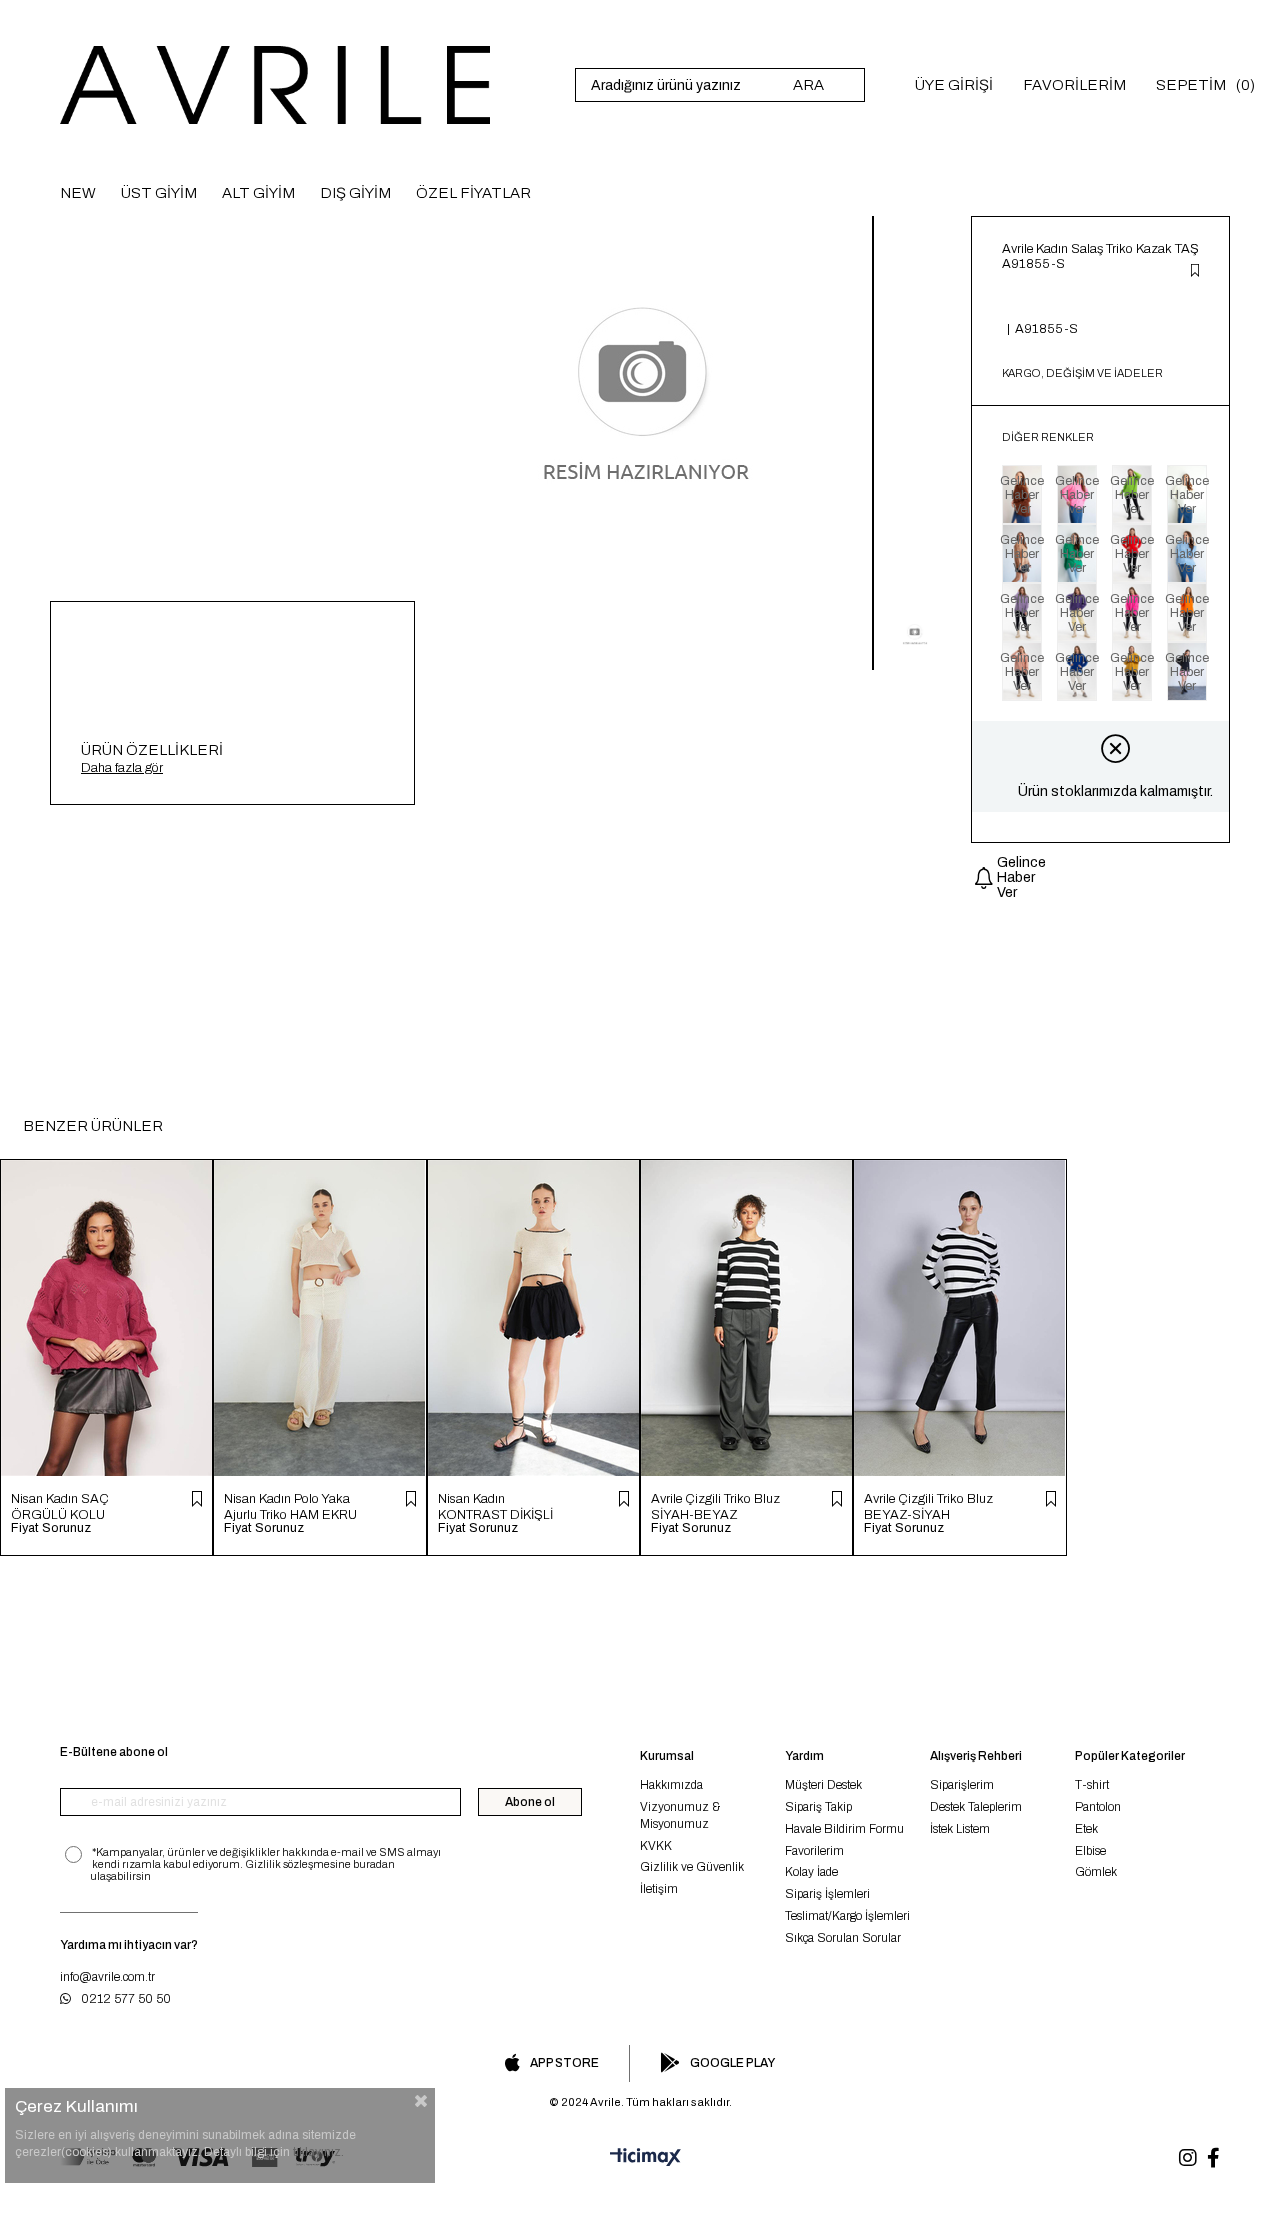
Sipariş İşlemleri (827, 1894)
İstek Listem (960, 1829)
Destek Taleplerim (976, 1807)
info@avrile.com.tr (107, 1977)
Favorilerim (814, 1851)
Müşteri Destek (823, 1785)
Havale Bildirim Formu (844, 1829)
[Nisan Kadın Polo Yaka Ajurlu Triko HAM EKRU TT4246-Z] (319, 1318)
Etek (1086, 1829)
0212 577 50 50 (126, 1999)
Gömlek (1096, 1872)
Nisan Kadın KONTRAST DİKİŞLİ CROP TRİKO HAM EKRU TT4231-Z (495, 1506)
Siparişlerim (962, 1785)
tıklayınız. (318, 2152)
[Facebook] (1213, 2158)
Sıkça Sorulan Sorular (843, 1938)
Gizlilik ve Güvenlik (692, 1867)
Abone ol (530, 1802)
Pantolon (1098, 1807)
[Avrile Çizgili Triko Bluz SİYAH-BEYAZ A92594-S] (746, 1318)
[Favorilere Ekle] (1195, 272)
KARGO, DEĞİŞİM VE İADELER (1082, 373)
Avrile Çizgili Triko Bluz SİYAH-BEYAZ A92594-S (715, 1506)
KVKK (656, 1846)
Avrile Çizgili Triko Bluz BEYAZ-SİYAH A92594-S (928, 1506)
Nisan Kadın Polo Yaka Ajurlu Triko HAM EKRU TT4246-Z (290, 1506)
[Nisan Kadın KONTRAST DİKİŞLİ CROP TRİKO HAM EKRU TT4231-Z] (533, 1318)
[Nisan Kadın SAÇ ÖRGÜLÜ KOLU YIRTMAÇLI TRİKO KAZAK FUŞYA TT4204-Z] (106, 1318)
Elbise (1090, 1851)
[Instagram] (1188, 2158)
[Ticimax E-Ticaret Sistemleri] (640, 2158)
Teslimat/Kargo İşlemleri (847, 1916)
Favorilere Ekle (197, 1499)
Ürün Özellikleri (152, 750)
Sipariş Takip (818, 1807)
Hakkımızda (671, 1785)
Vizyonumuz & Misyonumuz (680, 1815)
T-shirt (1092, 1785)
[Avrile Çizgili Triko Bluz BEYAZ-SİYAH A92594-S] (959, 1318)
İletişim (659, 1889)
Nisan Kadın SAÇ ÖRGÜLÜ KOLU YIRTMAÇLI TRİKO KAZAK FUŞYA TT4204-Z (65, 1506)
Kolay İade (811, 1872)
